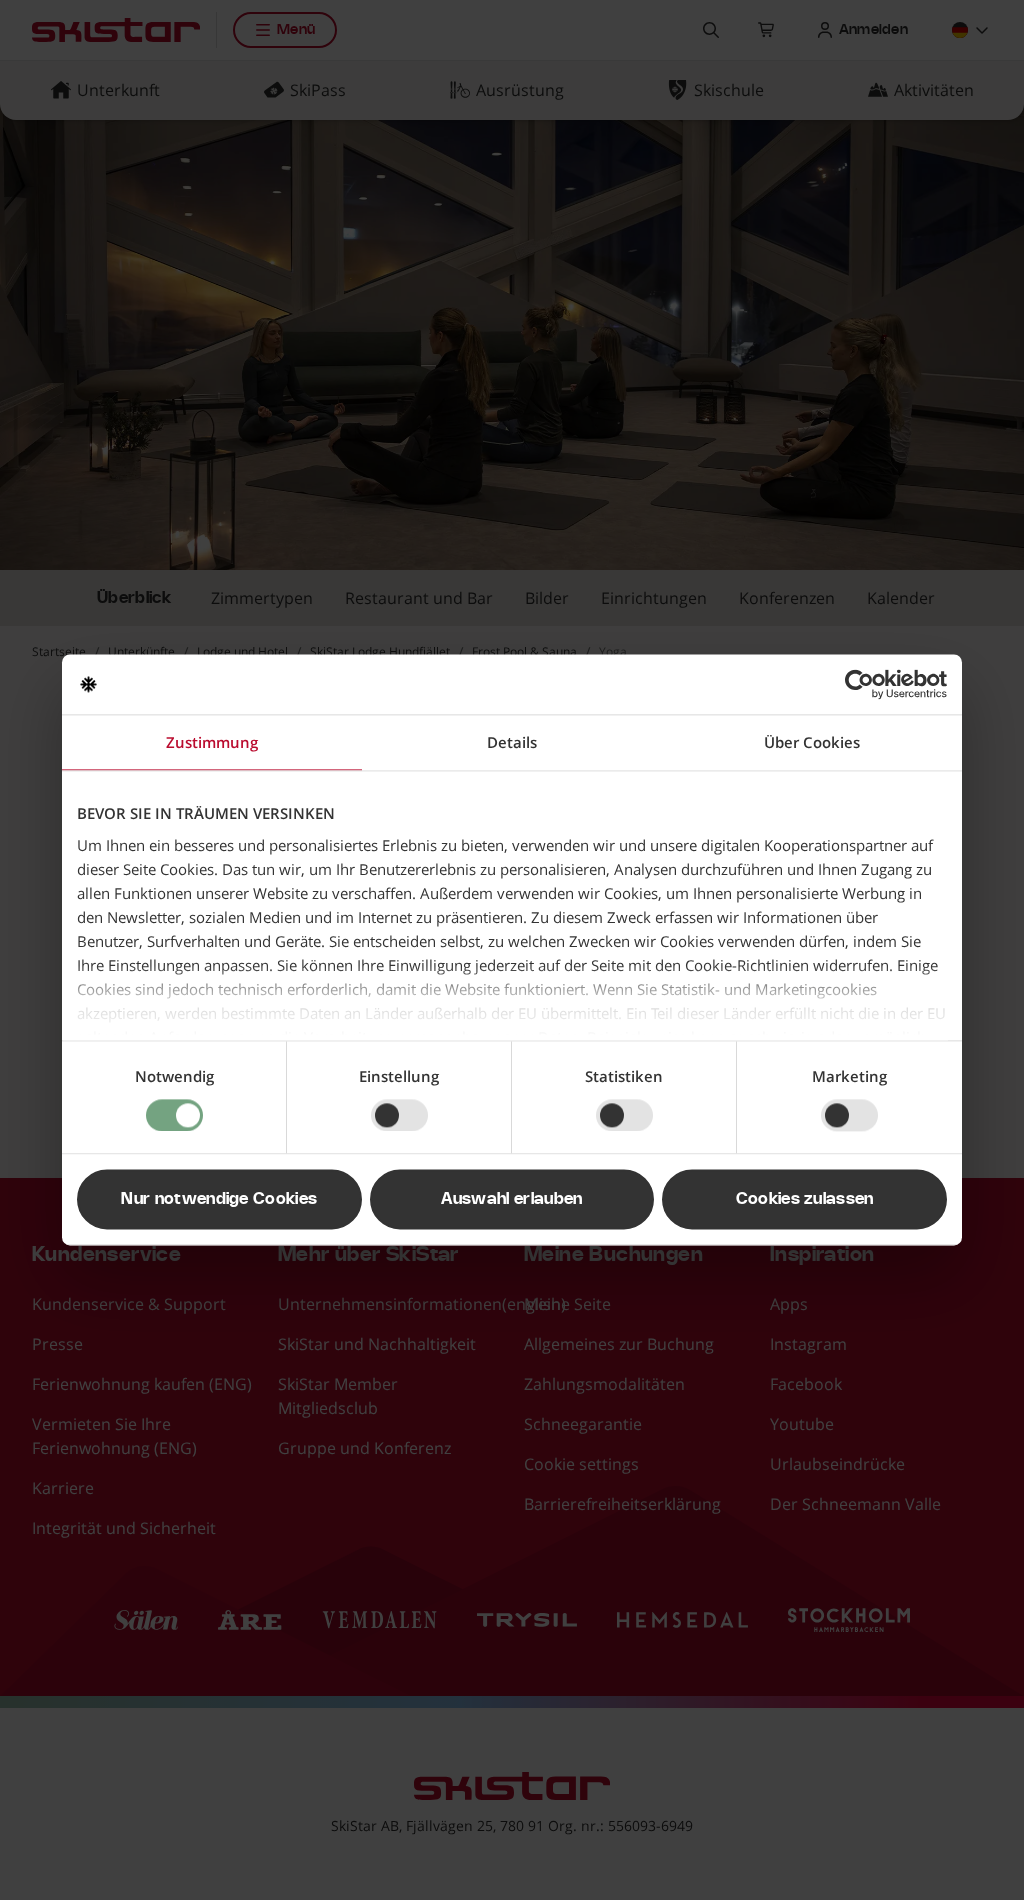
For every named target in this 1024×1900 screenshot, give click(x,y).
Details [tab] (512, 742)
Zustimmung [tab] (212, 742)
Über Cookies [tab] (812, 742)
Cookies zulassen (805, 1200)
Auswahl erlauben (511, 1200)
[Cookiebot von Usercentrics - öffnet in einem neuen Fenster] (859, 684)
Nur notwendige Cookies (219, 1200)
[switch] (399, 1115)
